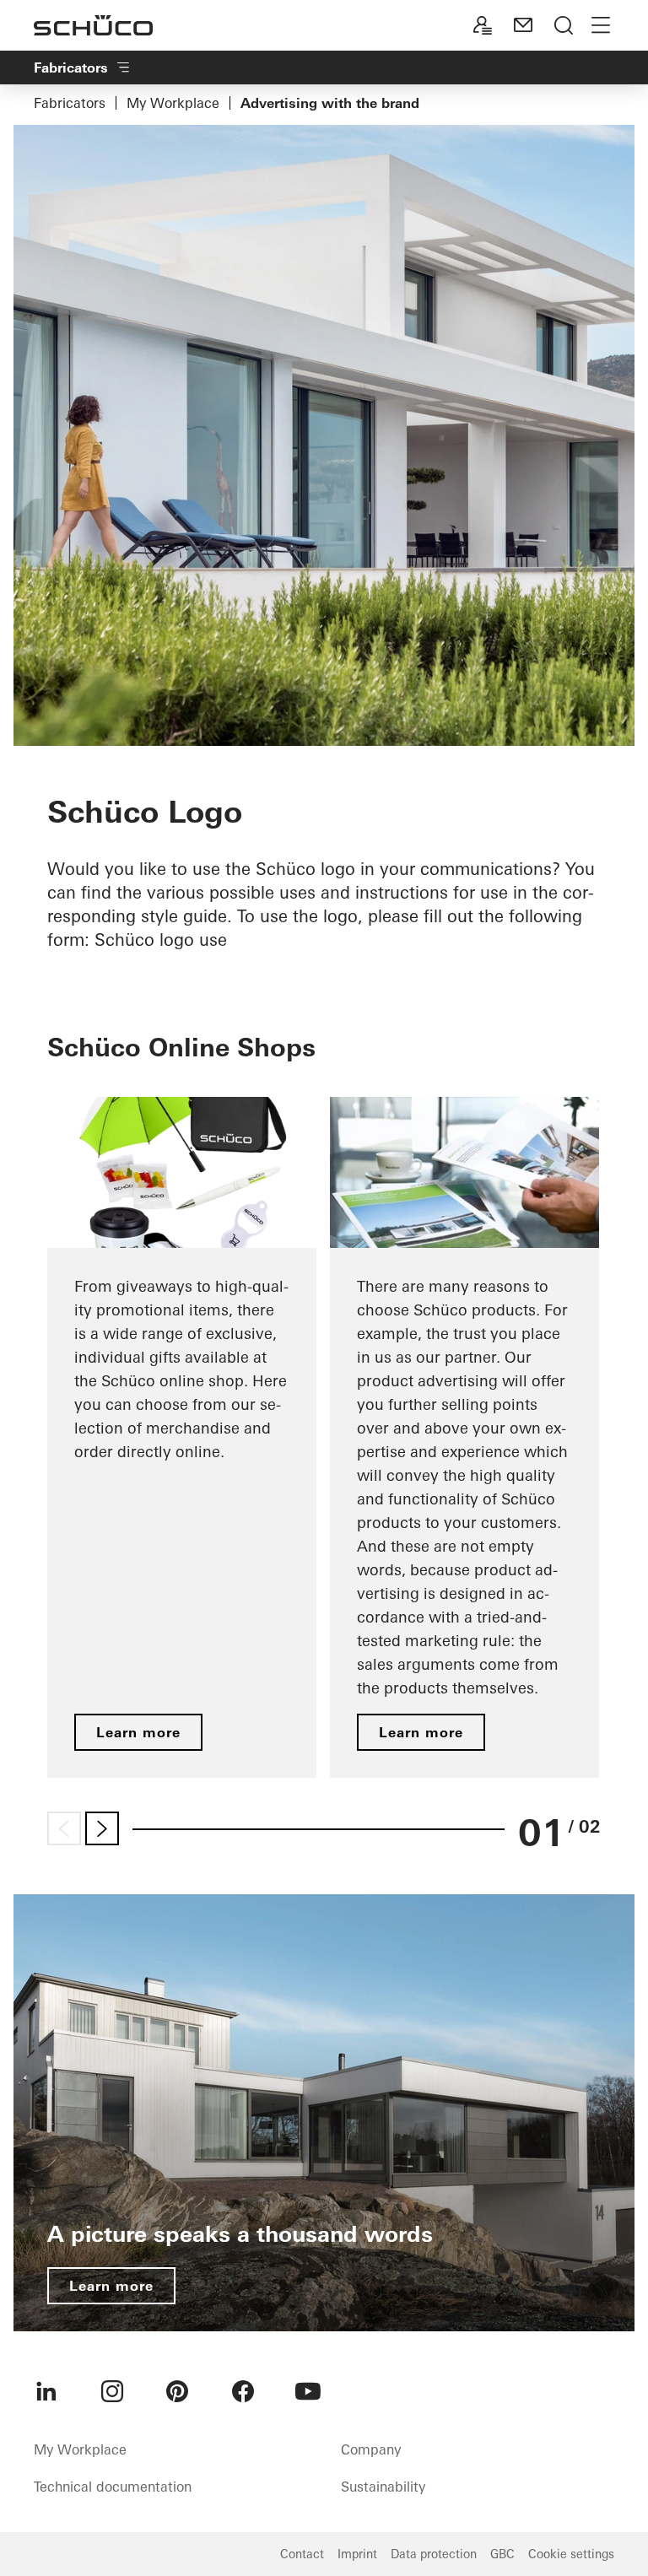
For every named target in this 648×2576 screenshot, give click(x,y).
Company (371, 2449)
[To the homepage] (93, 25)
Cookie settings (571, 2554)
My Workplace (173, 103)
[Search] (564, 25)
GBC (502, 2554)
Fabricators (70, 103)
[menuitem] (46, 2391)
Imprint (357, 2554)
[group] (182, 1437)
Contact (302, 2554)
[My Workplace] (483, 25)
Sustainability (383, 2487)
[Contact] (523, 25)
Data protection (434, 2554)
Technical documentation (113, 2487)
